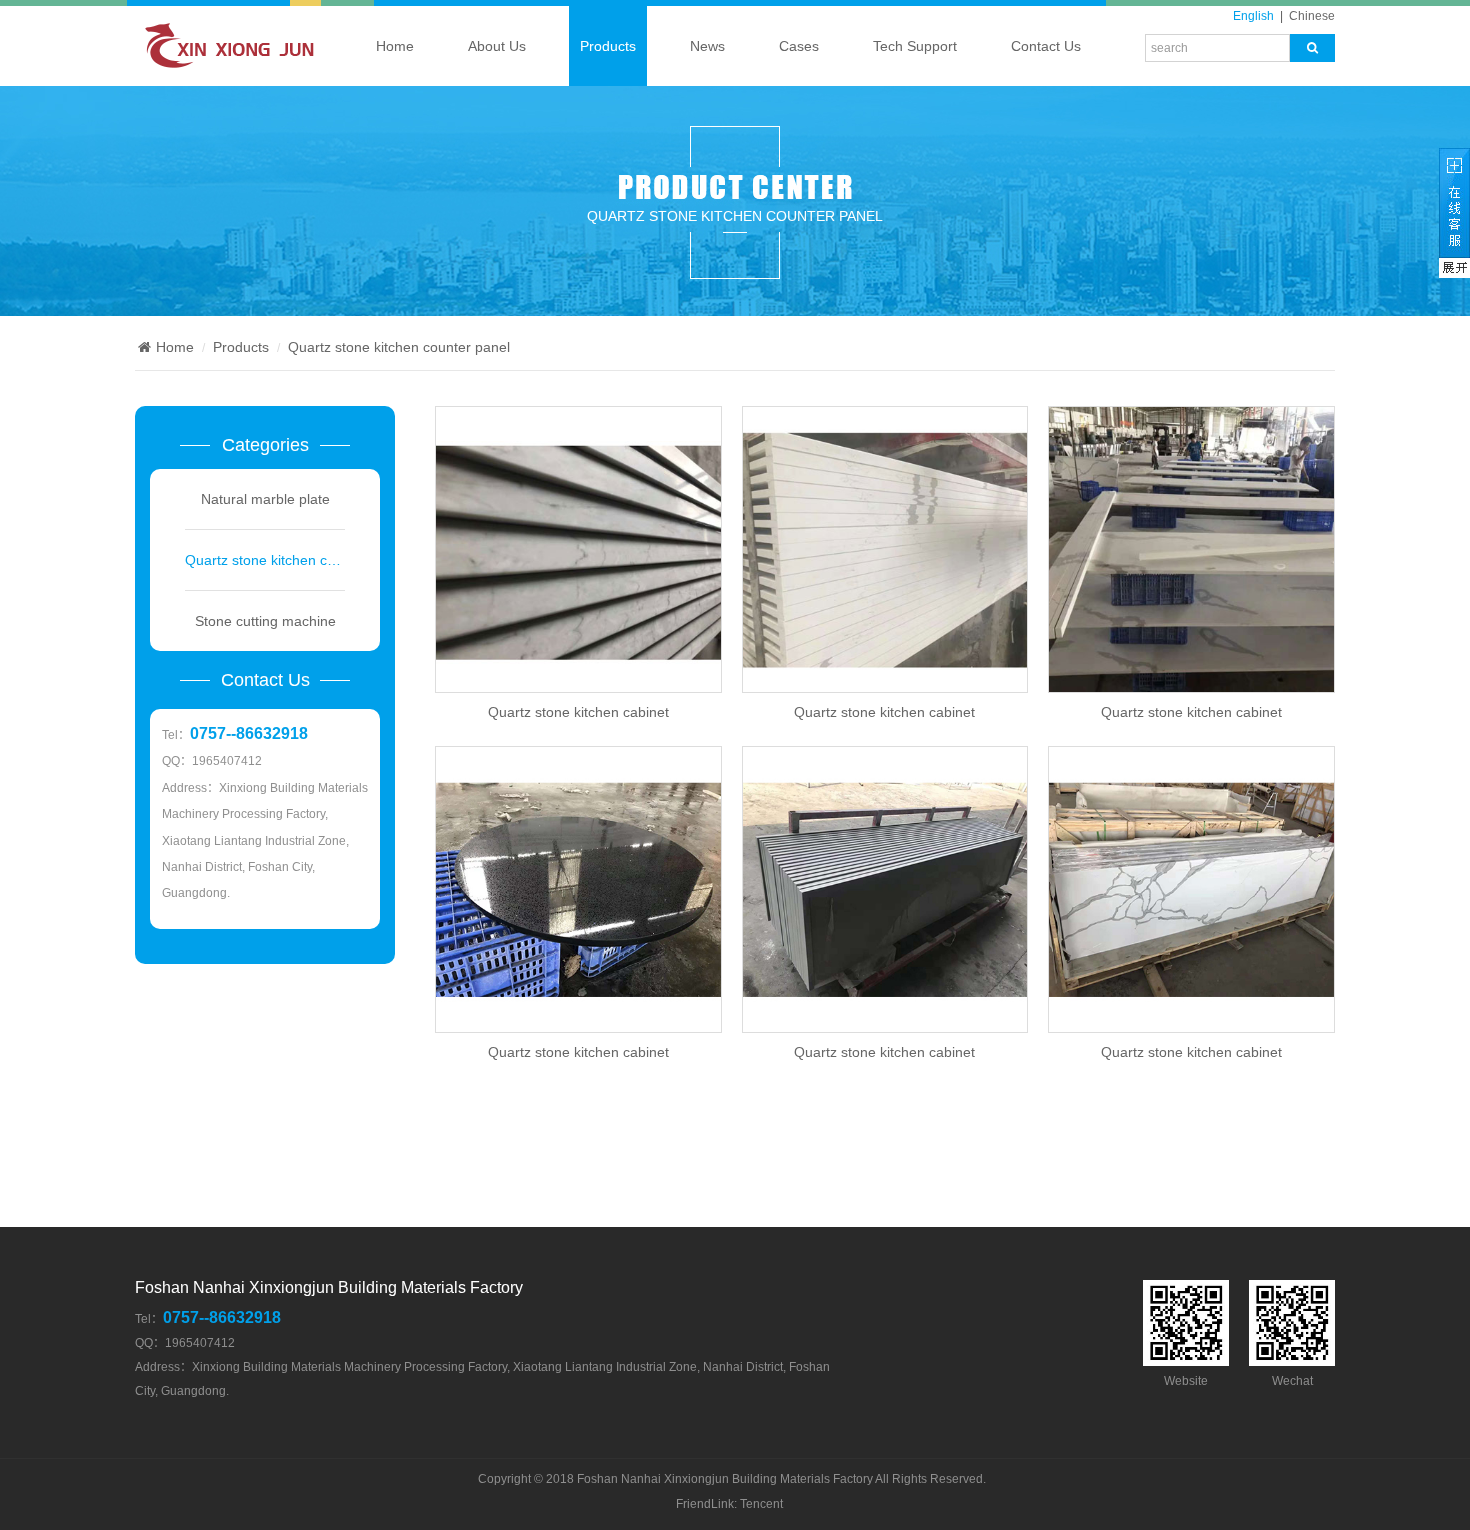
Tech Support (915, 46)
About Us (497, 46)
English (1253, 16)
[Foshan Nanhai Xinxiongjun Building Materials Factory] (225, 54)
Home (395, 46)
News (707, 46)
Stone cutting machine (265, 621)
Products (608, 46)
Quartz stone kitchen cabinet (578, 712)
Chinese (1312, 16)
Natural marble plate (265, 499)
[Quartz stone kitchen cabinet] (578, 549)
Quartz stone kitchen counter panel (735, 216)
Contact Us (1046, 46)
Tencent (761, 1504)
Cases (799, 46)
